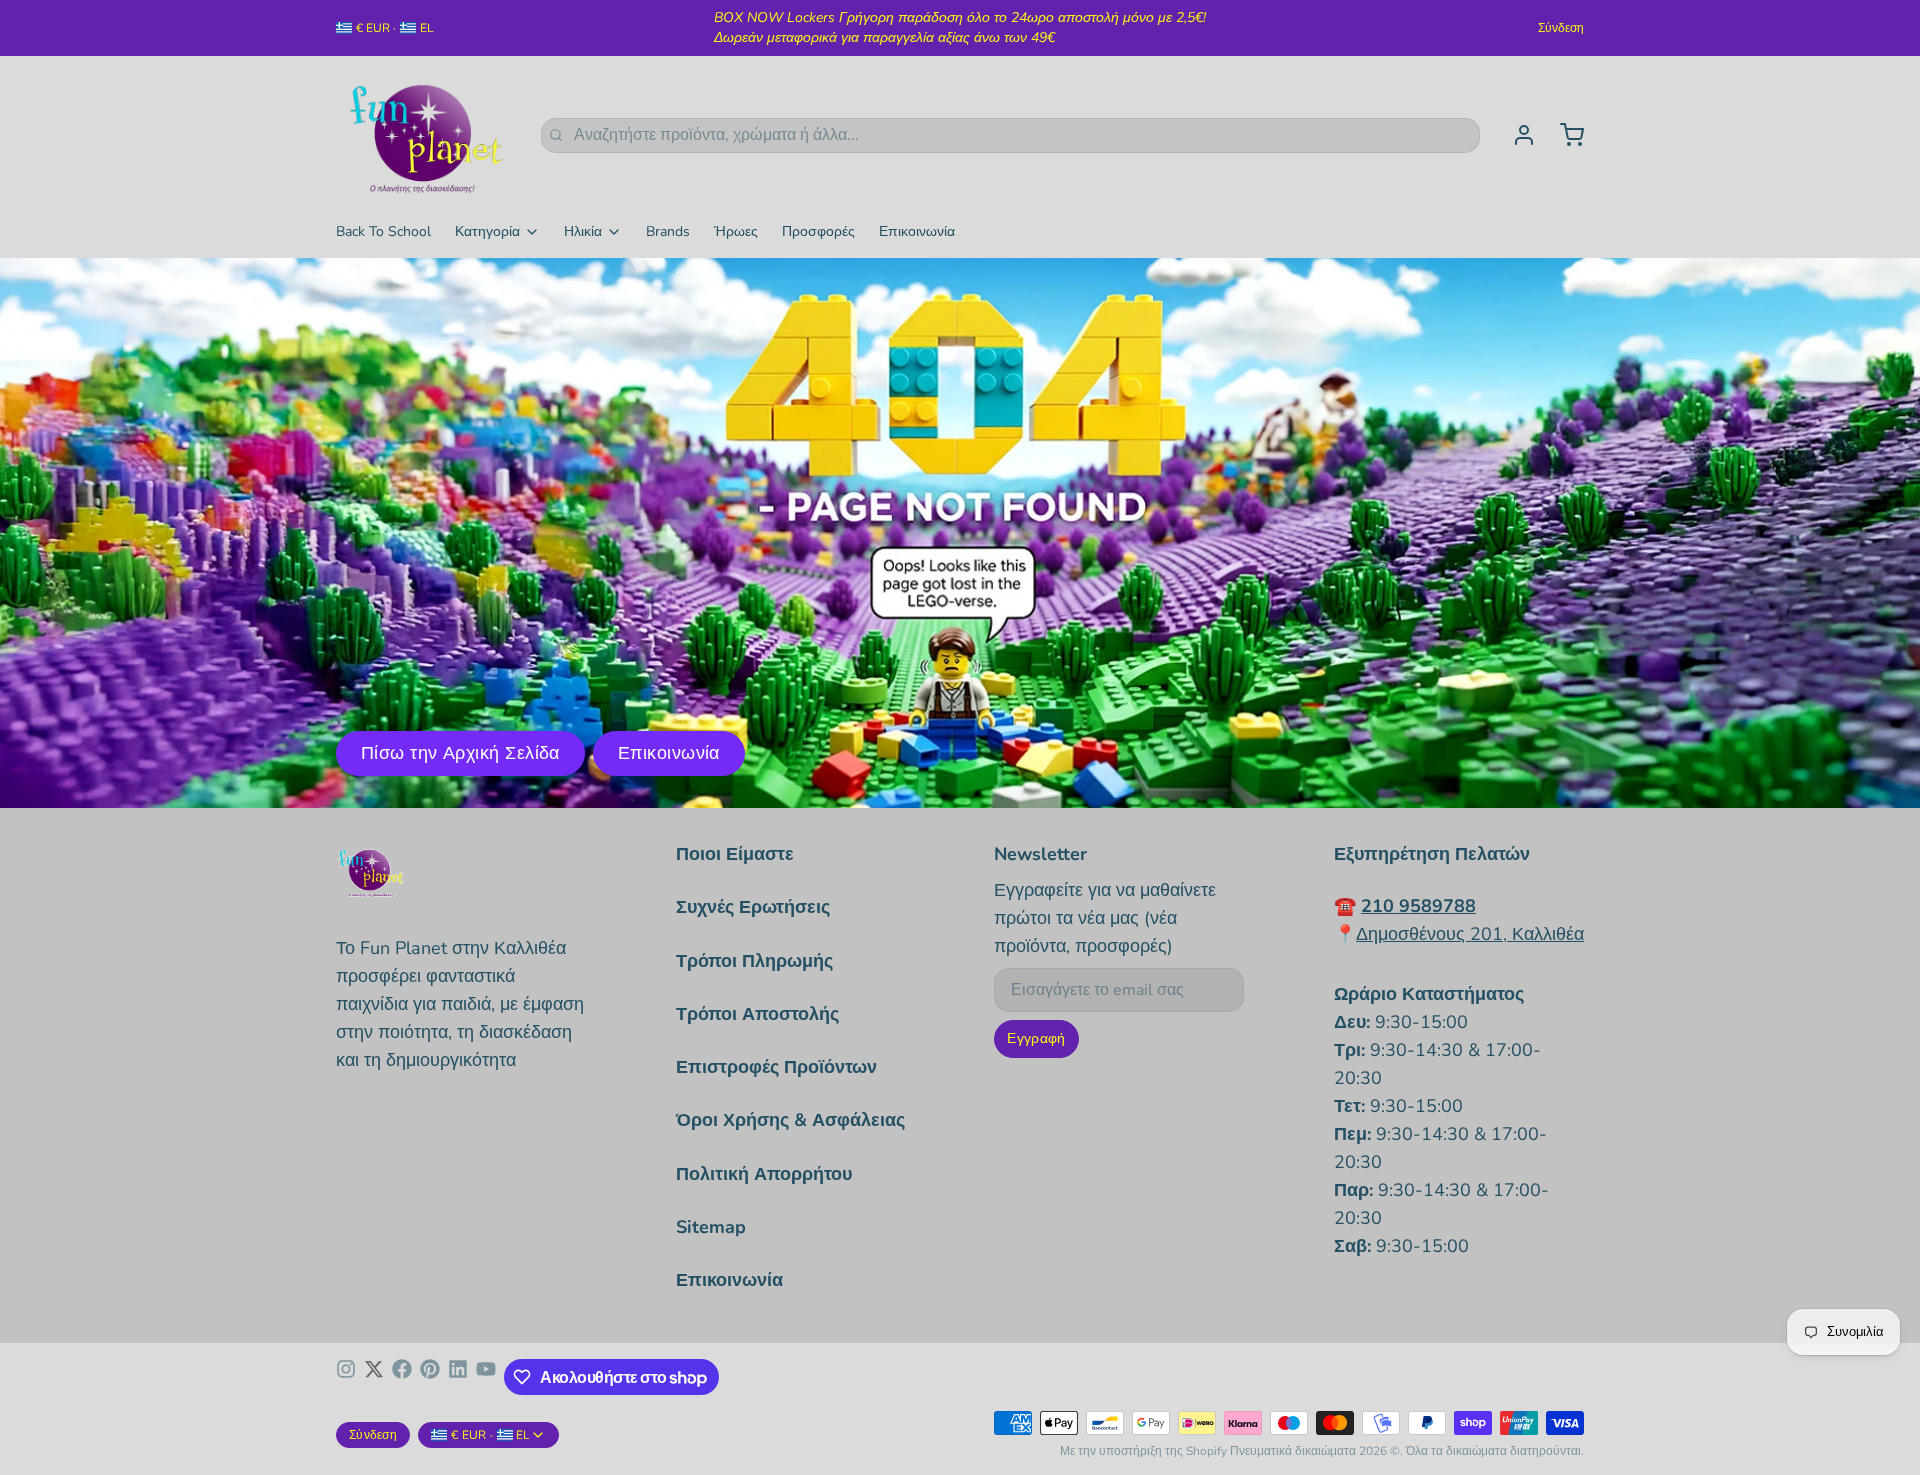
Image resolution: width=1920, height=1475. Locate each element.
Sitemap (711, 1227)
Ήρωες (736, 231)
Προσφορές (818, 231)
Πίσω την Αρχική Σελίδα (460, 753)
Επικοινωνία (917, 231)
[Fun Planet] (426, 135)
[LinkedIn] (458, 1377)
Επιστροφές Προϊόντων (776, 1067)
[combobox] (1010, 135)
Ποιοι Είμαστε (735, 854)
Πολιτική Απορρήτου (764, 1174)
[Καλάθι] (1564, 135)
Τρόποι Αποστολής (757, 1014)
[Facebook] (402, 1377)
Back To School (383, 231)
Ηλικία (583, 231)
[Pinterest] (430, 1377)
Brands (668, 231)
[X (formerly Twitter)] (374, 1377)
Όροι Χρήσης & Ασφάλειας (790, 1120)
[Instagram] (346, 1377)
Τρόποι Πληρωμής (754, 961)
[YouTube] (486, 1377)
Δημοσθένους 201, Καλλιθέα (1470, 934)
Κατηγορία (487, 231)
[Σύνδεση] (1516, 135)
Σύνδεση (1561, 28)
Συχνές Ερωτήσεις (753, 907)
